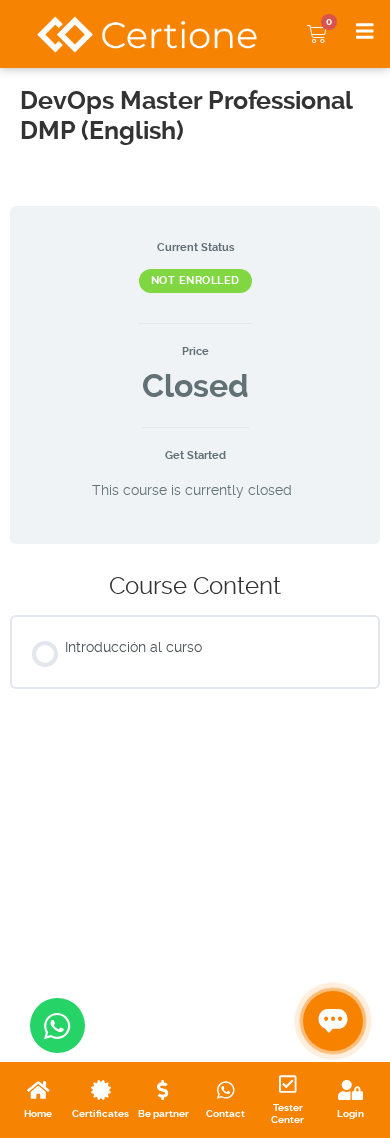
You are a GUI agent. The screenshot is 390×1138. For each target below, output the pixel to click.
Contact (225, 1113)
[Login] (350, 1090)
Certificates (100, 1113)
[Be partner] (162, 1090)
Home (38, 1113)
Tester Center (287, 1113)
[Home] (38, 1090)
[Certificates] (101, 1090)
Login (350, 1113)
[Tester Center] (288, 1084)
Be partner (163, 1113)
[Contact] (226, 1090)
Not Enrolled (195, 280)
